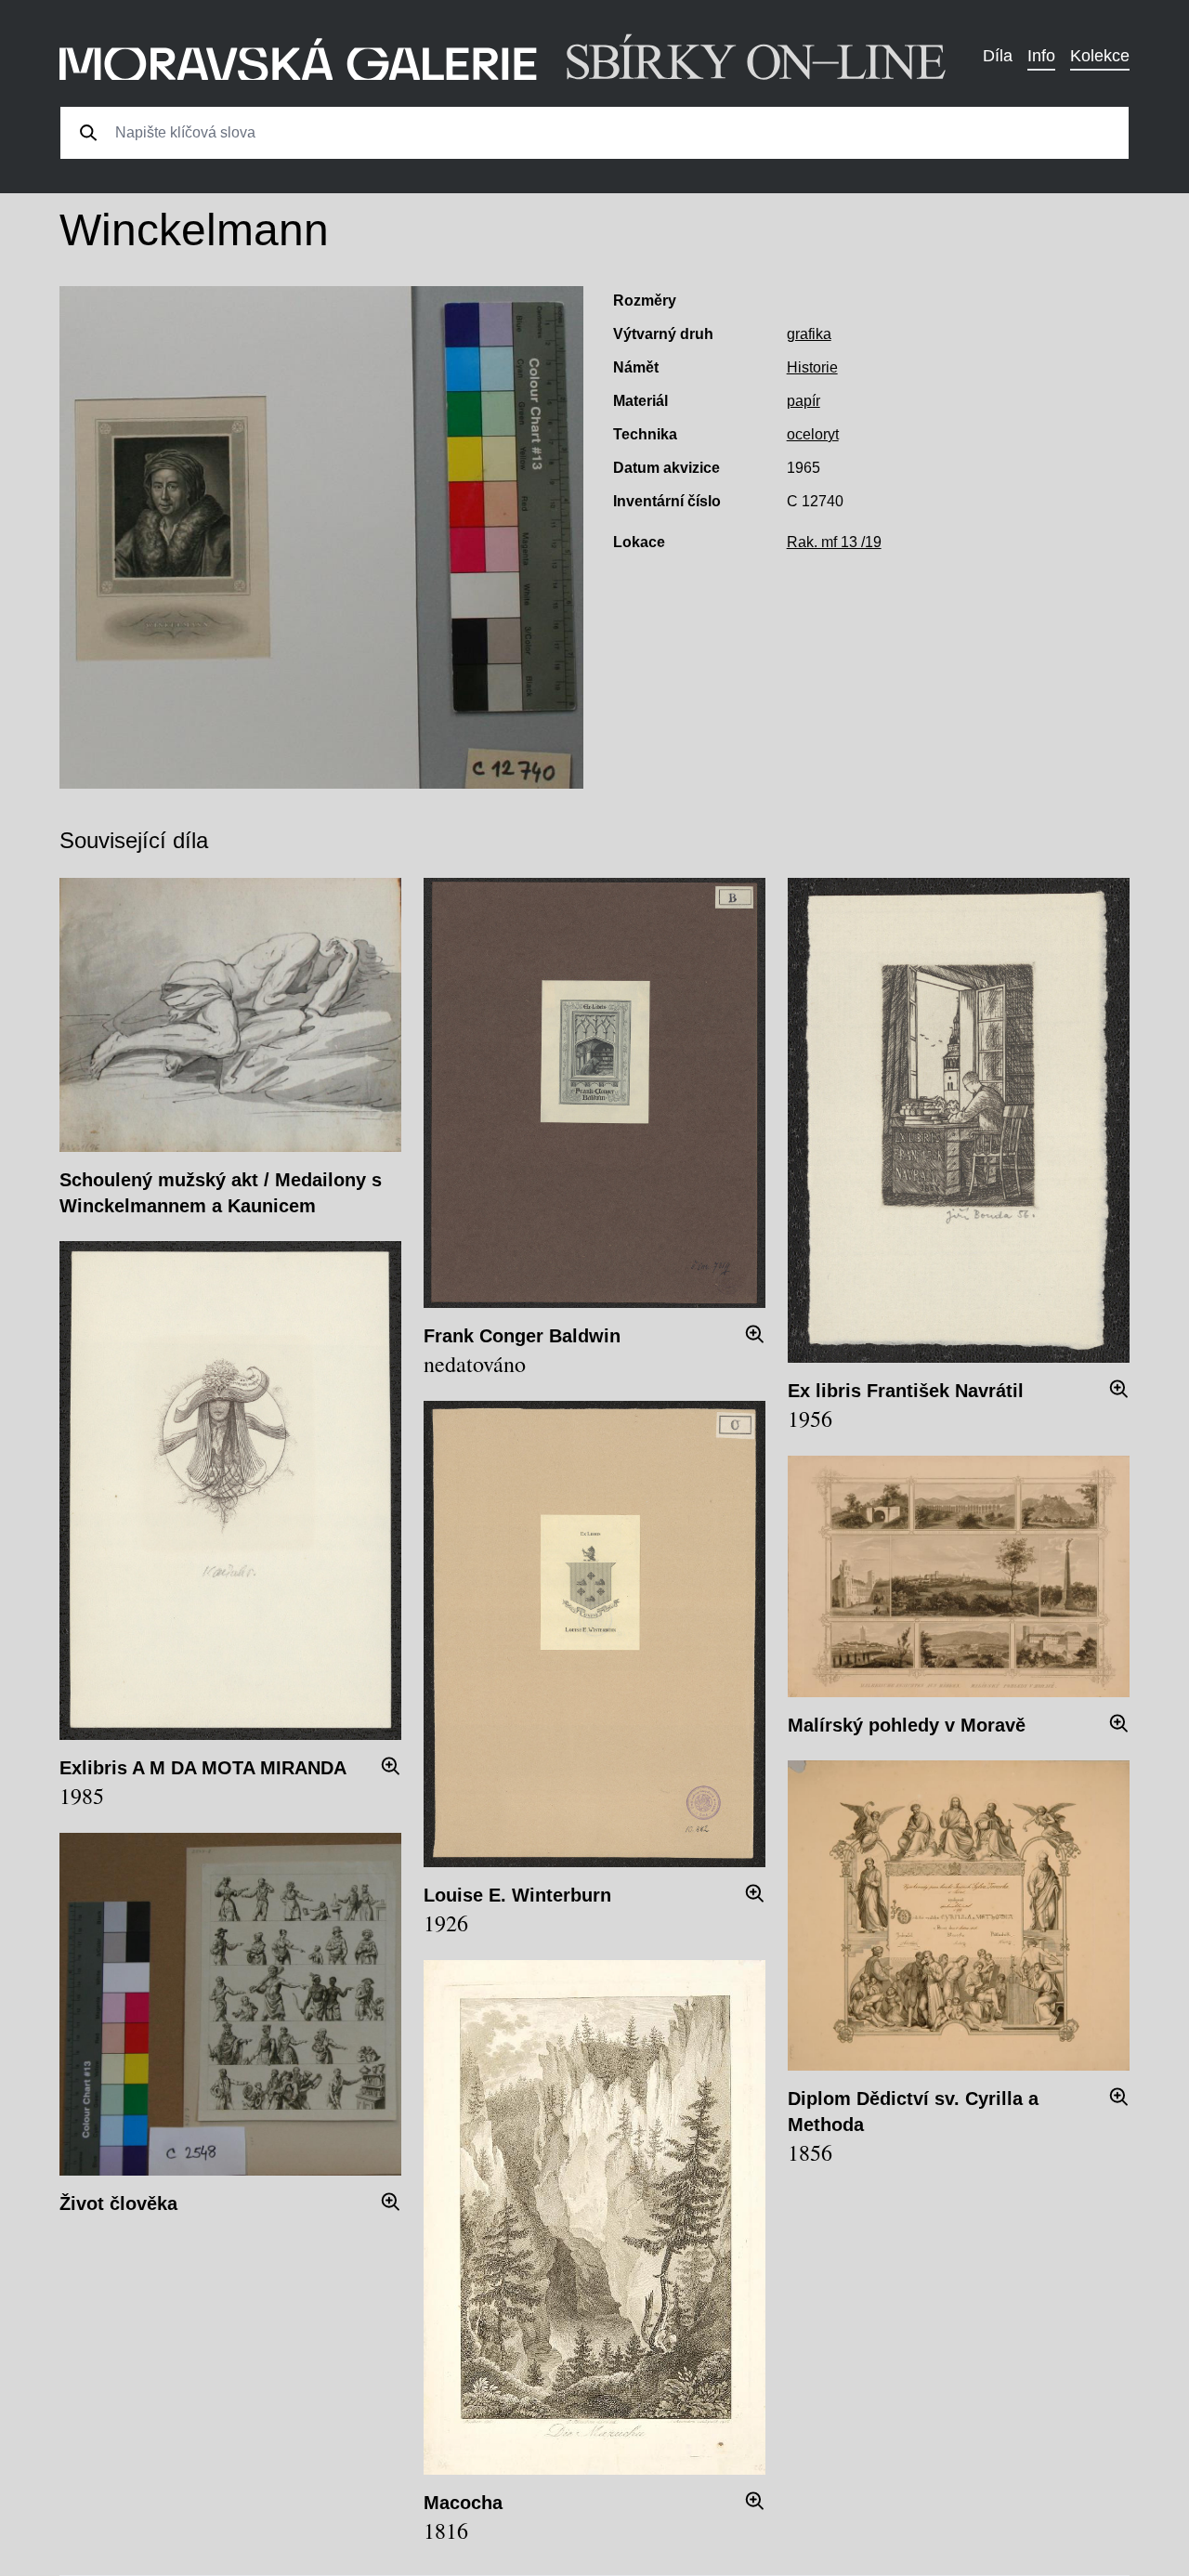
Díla (998, 56)
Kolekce (1100, 56)
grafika (809, 334)
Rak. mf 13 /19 (834, 542)
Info (1041, 56)
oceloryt (813, 434)
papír (804, 401)
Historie (812, 367)
